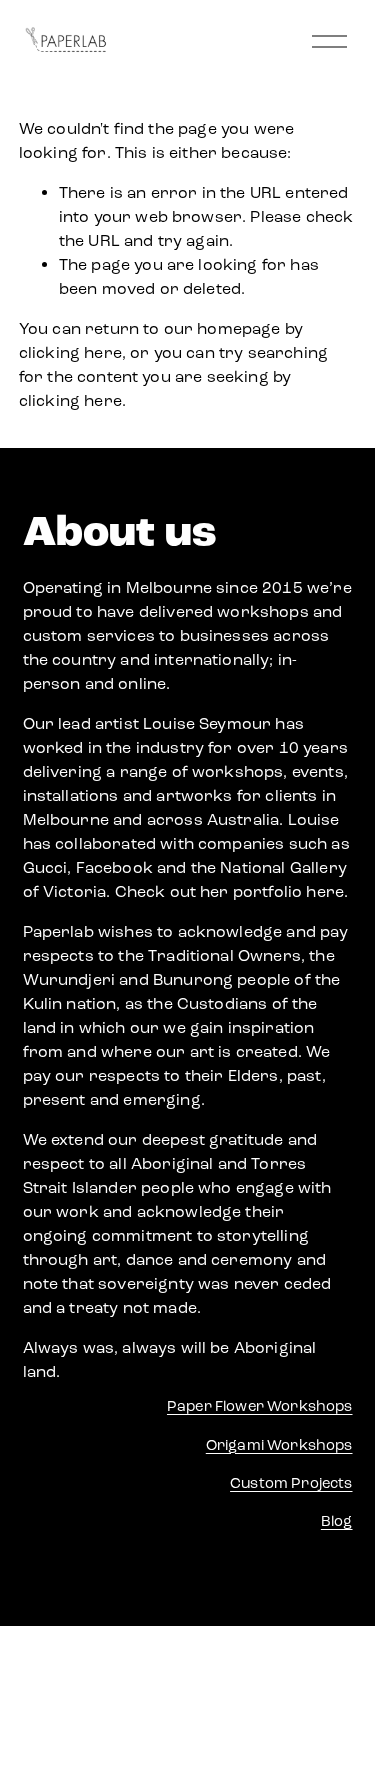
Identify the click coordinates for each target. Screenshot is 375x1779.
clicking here (70, 352)
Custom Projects (291, 1483)
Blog (337, 1521)
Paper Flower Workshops (260, 1406)
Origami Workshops (279, 1445)
